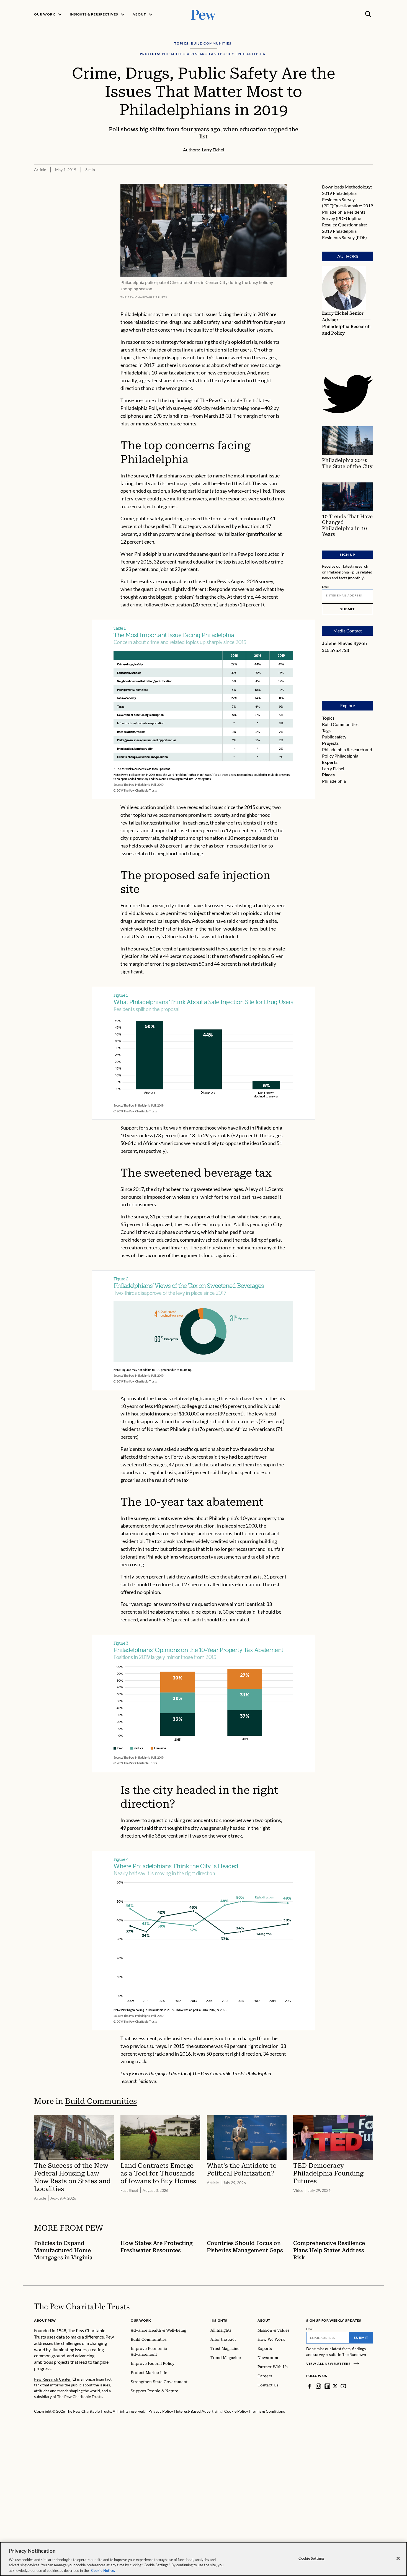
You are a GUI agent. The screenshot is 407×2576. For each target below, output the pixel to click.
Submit (347, 609)
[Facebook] (310, 2386)
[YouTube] (343, 2386)
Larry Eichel (333, 768)
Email (326, 586)
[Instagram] (318, 2386)
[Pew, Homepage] (203, 14)
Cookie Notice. (103, 2570)
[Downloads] (369, 180)
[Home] (82, 2306)
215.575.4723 (336, 650)
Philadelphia (346, 756)
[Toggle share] (355, 180)
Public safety (334, 737)
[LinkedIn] (327, 2386)
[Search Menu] (369, 14)
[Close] (398, 2559)
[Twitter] (335, 2386)
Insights (219, 2320)
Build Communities (340, 724)
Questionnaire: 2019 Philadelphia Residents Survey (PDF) (347, 212)
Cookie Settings (311, 2558)
